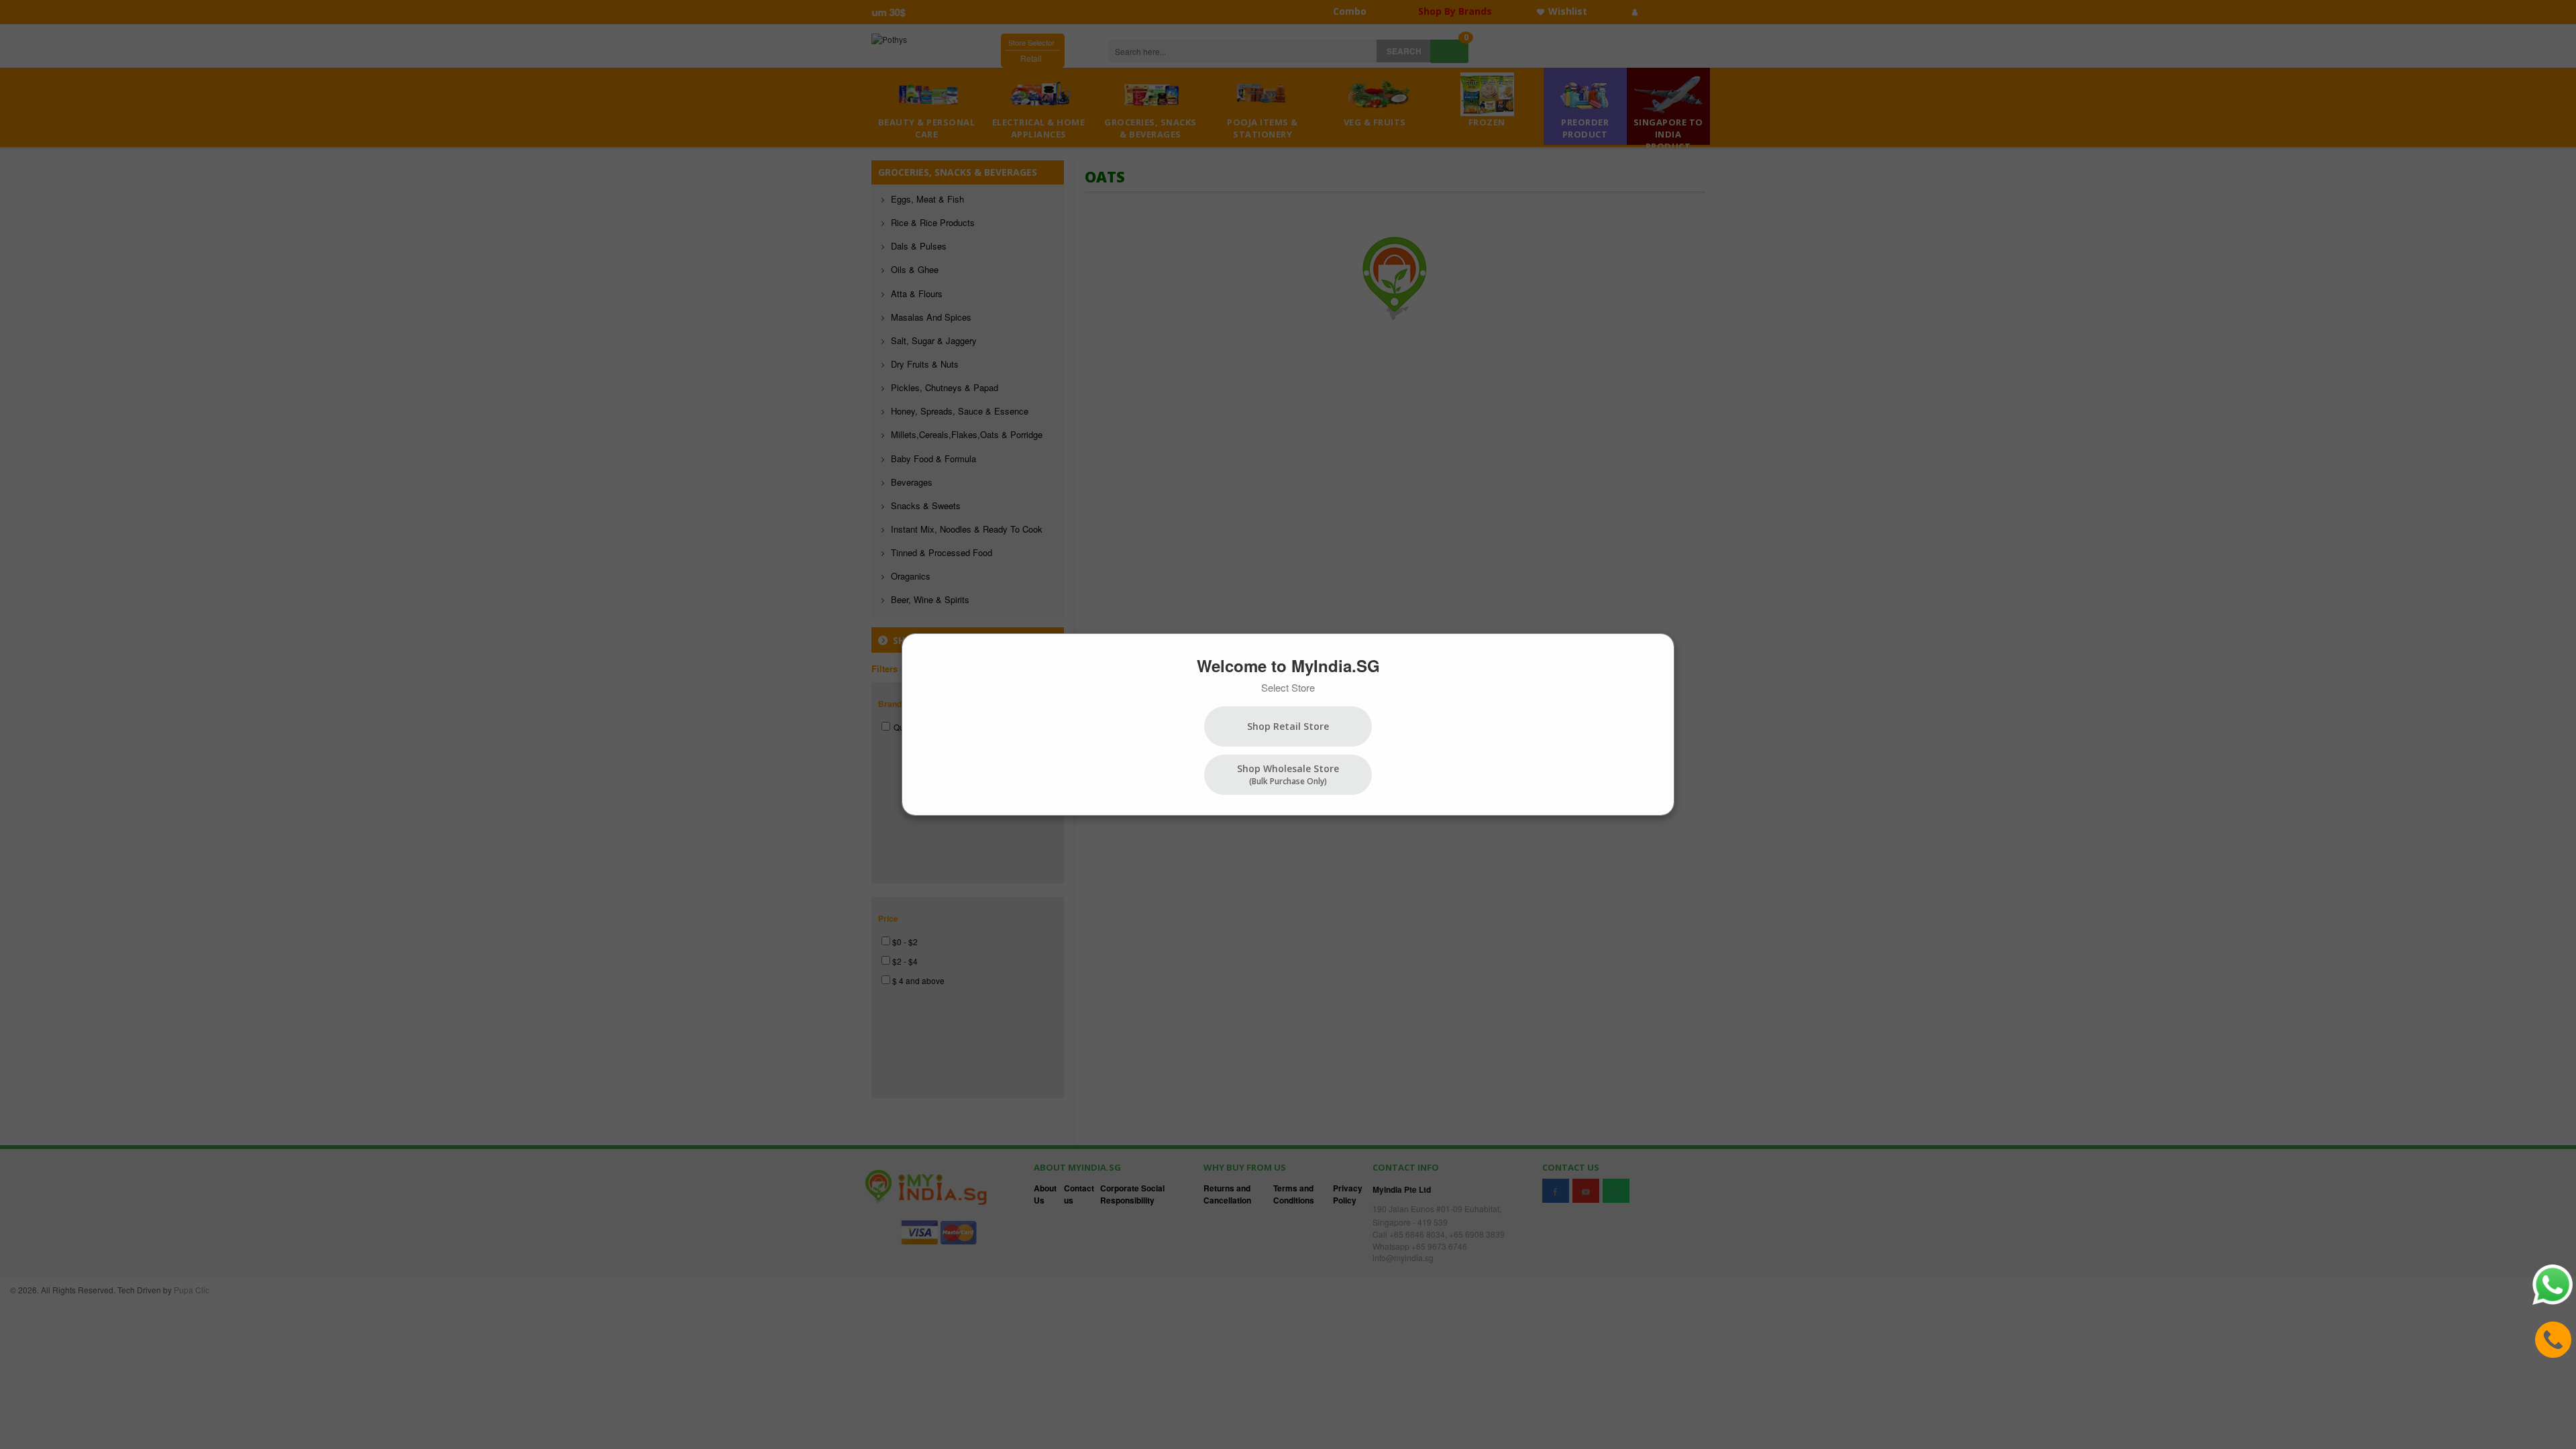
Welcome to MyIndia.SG (1288, 665)
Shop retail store (1288, 726)
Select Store (1288, 687)
